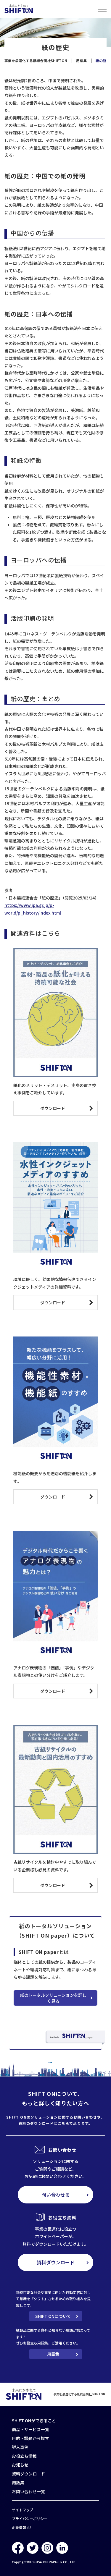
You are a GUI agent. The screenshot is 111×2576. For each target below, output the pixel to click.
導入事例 (20, 2447)
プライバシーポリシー (30, 2518)
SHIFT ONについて (53, 2316)
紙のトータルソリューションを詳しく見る (53, 1998)
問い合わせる (56, 2195)
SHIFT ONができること (34, 2420)
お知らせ (20, 2465)
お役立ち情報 (24, 2456)
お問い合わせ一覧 (28, 2491)
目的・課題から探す (30, 2438)
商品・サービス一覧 (30, 2429)
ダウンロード (53, 1108)
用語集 (53, 2354)
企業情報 (19, 2527)
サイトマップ (22, 2510)
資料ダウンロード (56, 2262)
